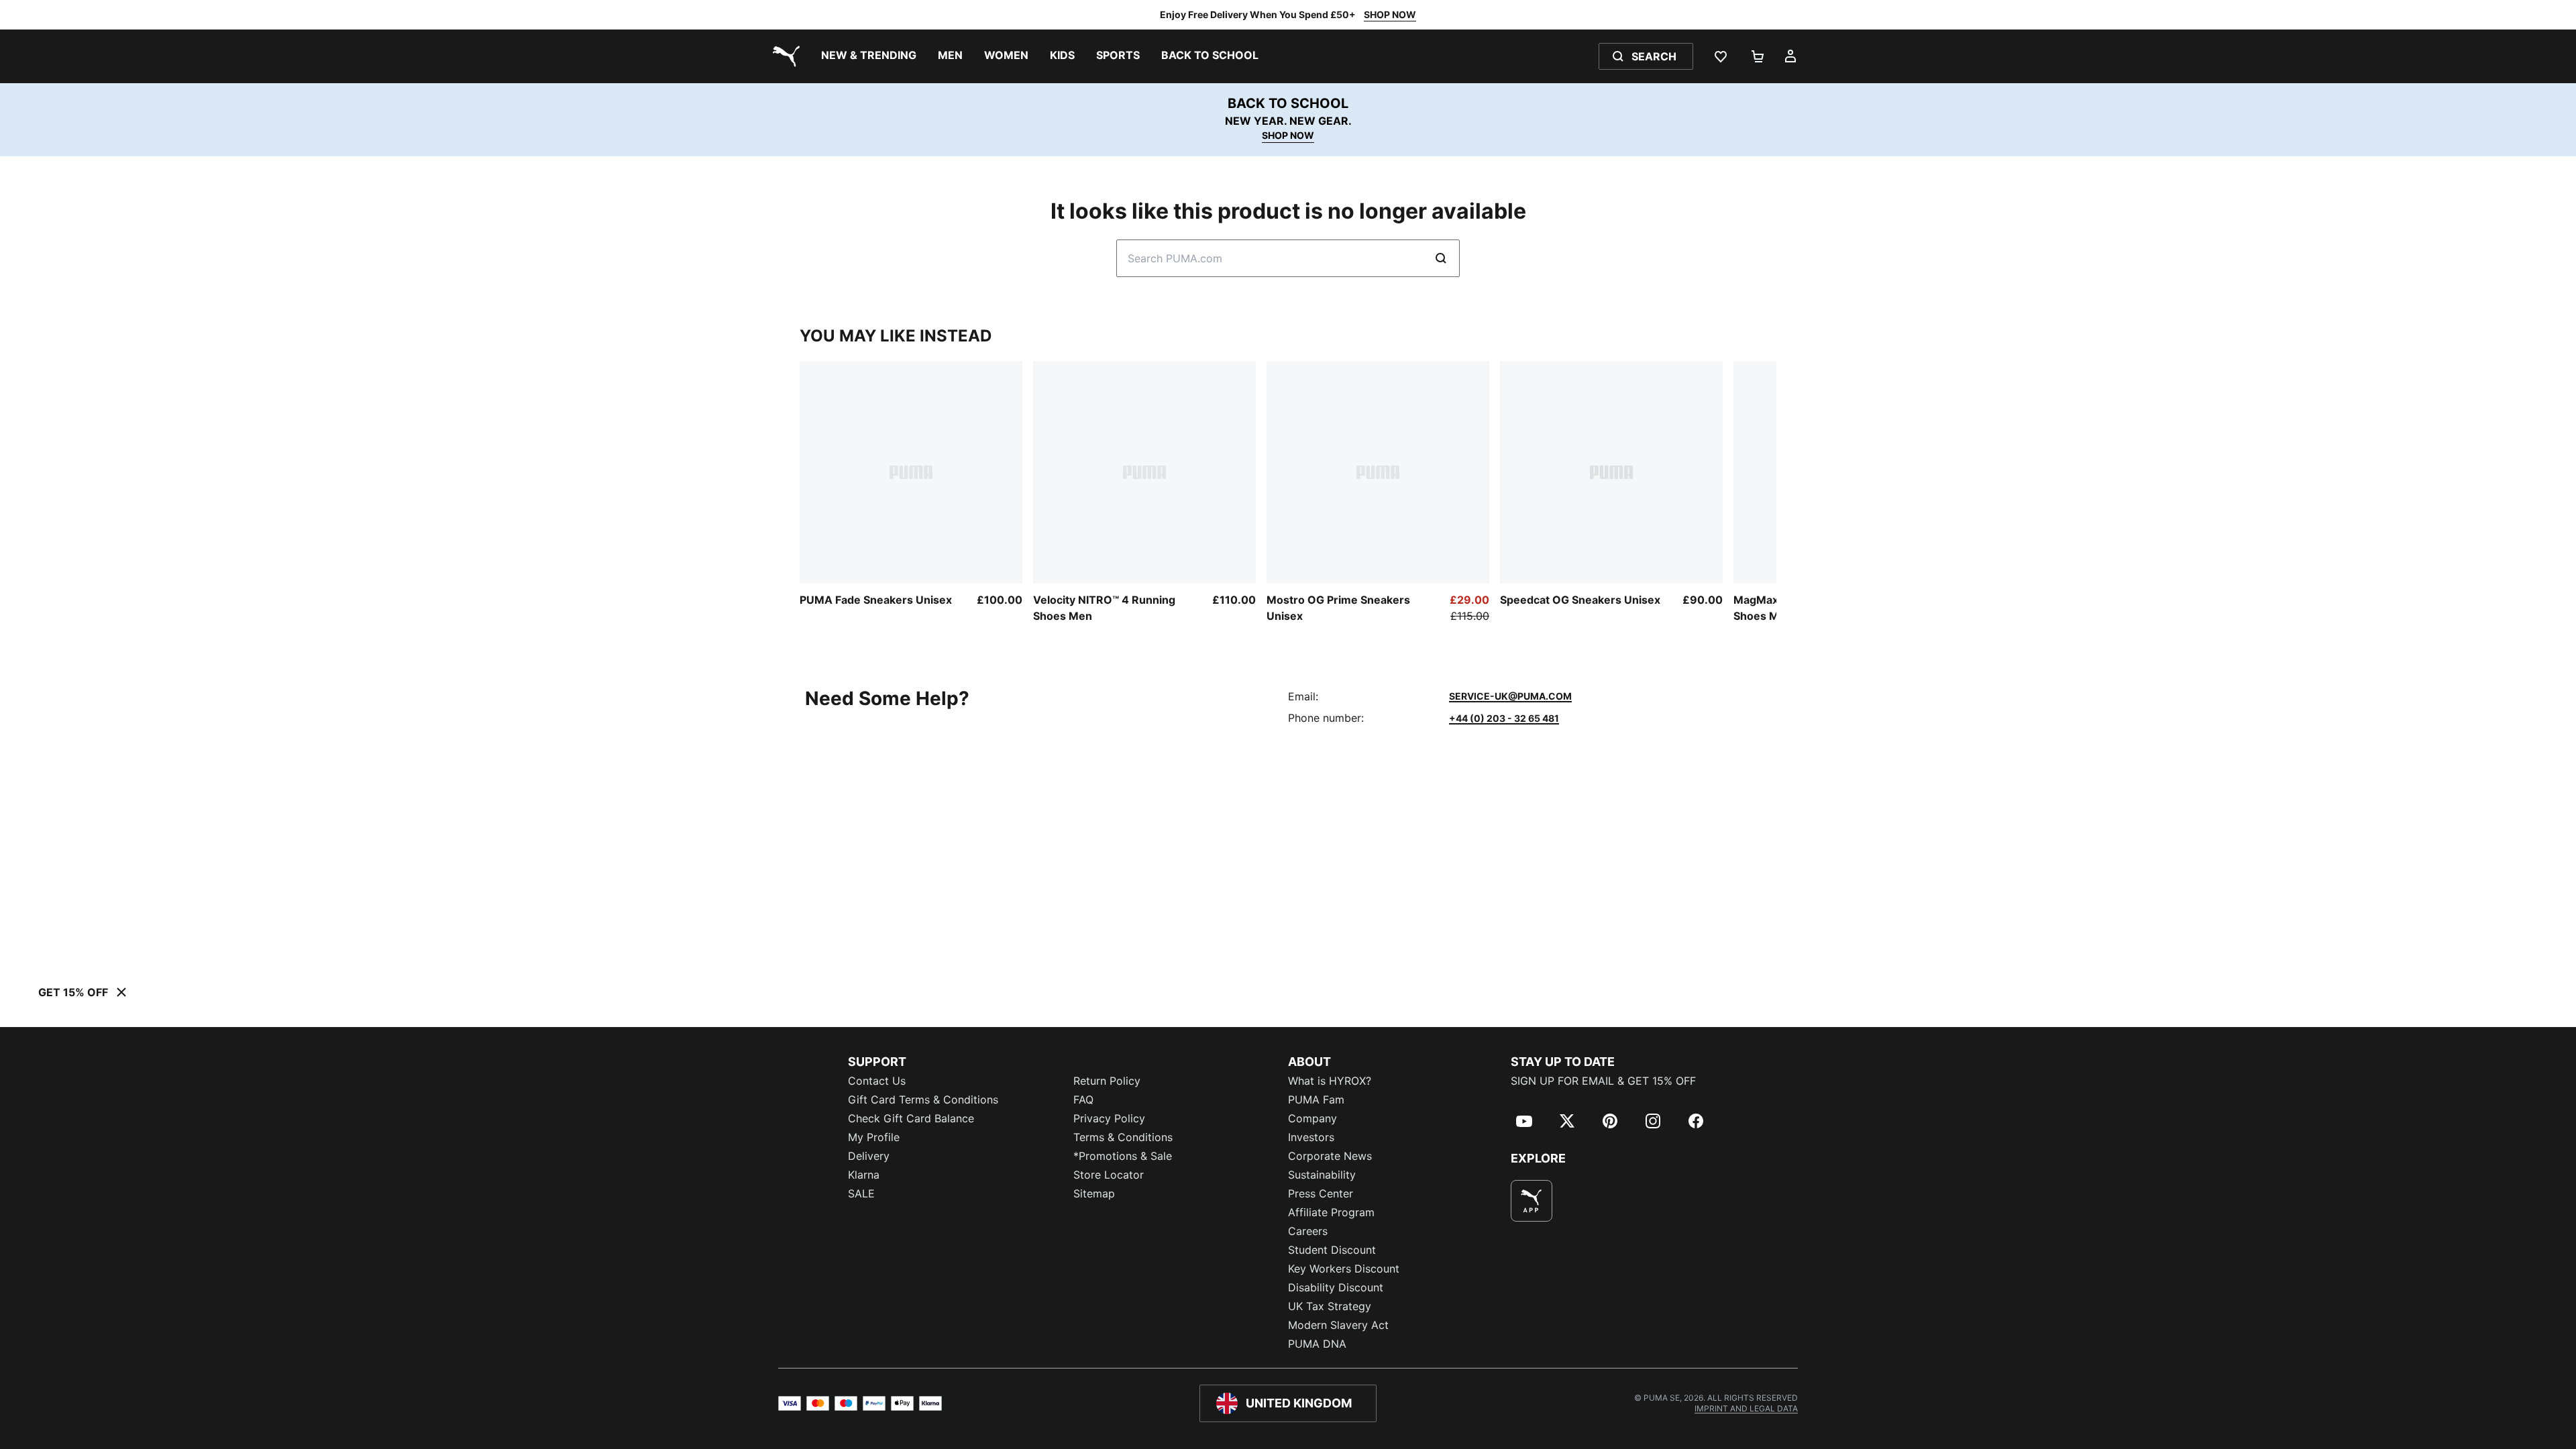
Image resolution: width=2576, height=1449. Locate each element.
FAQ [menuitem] (1083, 1099)
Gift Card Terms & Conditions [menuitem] (923, 1099)
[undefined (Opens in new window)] (1532, 1201)
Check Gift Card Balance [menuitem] (911, 1118)
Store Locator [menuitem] (1109, 1175)
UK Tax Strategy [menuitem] (1330, 1306)
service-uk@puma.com (1510, 696)
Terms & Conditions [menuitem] (1123, 1137)
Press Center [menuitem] (1321, 1193)
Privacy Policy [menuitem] (1109, 1118)
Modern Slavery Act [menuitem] (1338, 1325)
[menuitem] (869, 56)
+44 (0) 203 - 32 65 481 (1504, 718)
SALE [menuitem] (861, 1193)
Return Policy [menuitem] (1107, 1081)
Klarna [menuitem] (864, 1175)
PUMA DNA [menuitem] (1317, 1344)
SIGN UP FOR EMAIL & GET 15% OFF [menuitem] (1603, 1081)
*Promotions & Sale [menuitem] (1123, 1156)
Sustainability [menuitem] (1322, 1175)
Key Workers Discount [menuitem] (1344, 1269)
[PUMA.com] (784, 56)
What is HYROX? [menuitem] (1330, 1081)
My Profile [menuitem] (874, 1137)
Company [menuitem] (1312, 1118)
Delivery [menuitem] (869, 1156)
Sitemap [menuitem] (1094, 1193)
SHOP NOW (1390, 14)
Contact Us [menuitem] (877, 1081)
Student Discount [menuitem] (1332, 1250)
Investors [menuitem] (1311, 1137)
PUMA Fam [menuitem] (1316, 1099)
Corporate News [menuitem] (1330, 1156)
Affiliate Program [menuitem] (1331, 1212)
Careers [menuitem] (1308, 1231)
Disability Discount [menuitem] (1336, 1287)
